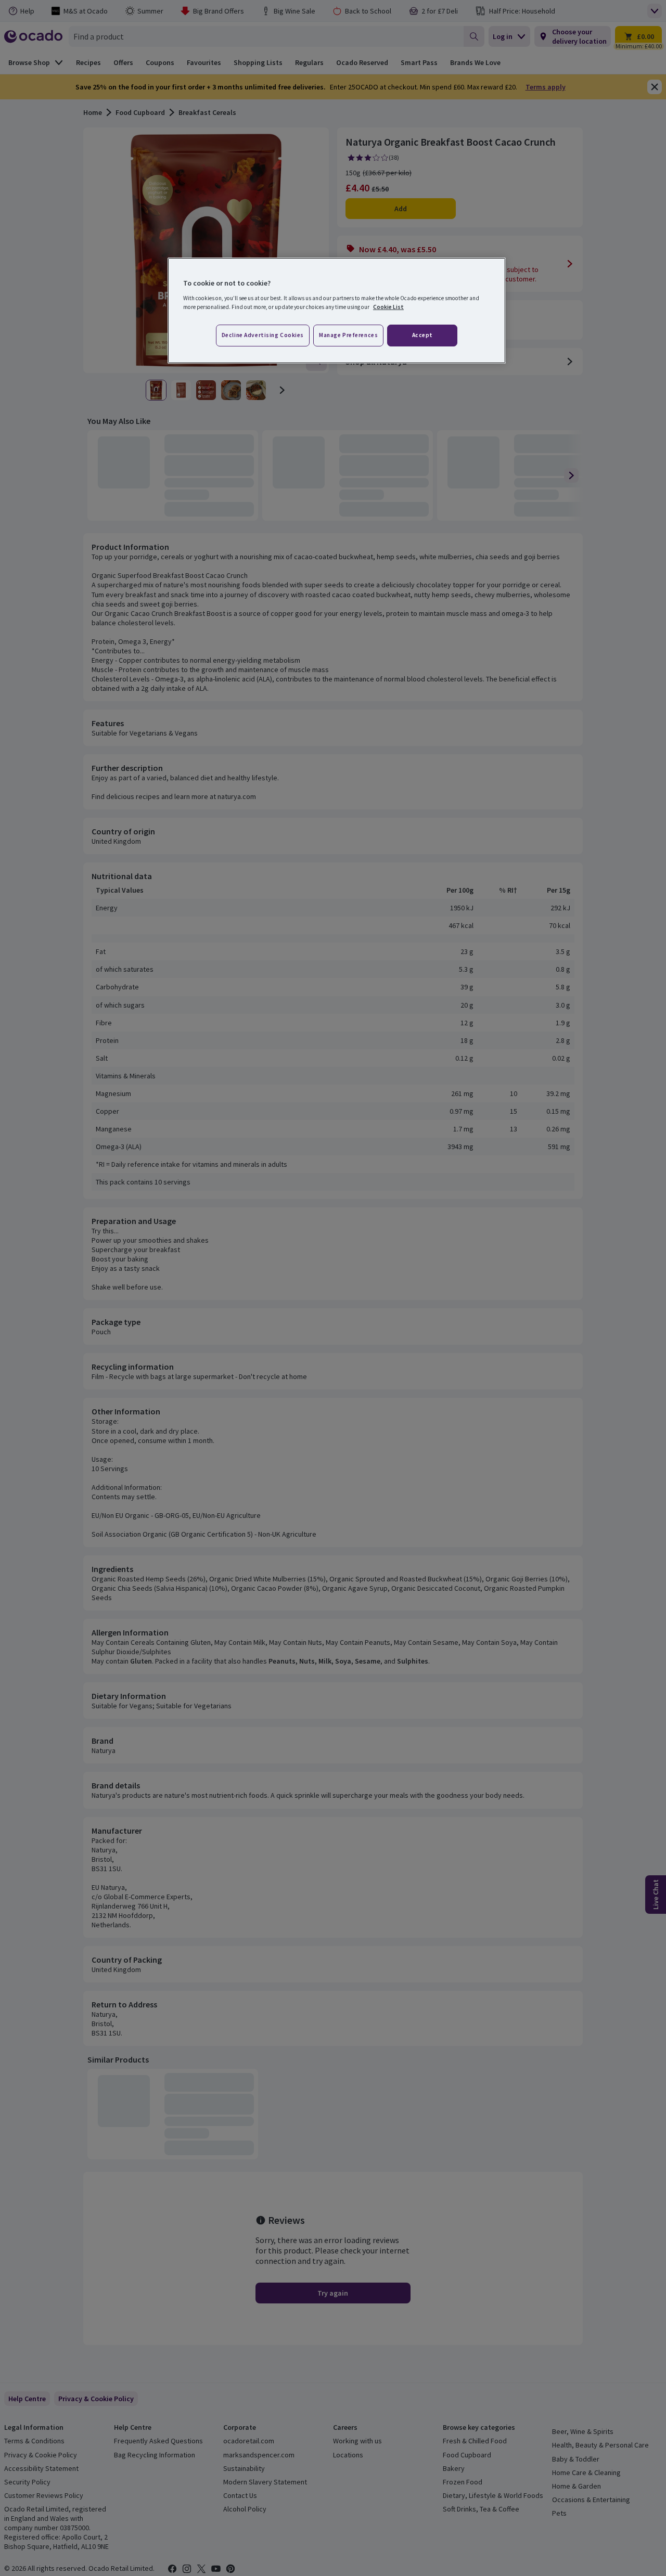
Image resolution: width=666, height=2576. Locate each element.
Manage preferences (348, 335)
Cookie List (388, 307)
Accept (422, 335)
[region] (337, 311)
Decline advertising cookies (263, 335)
